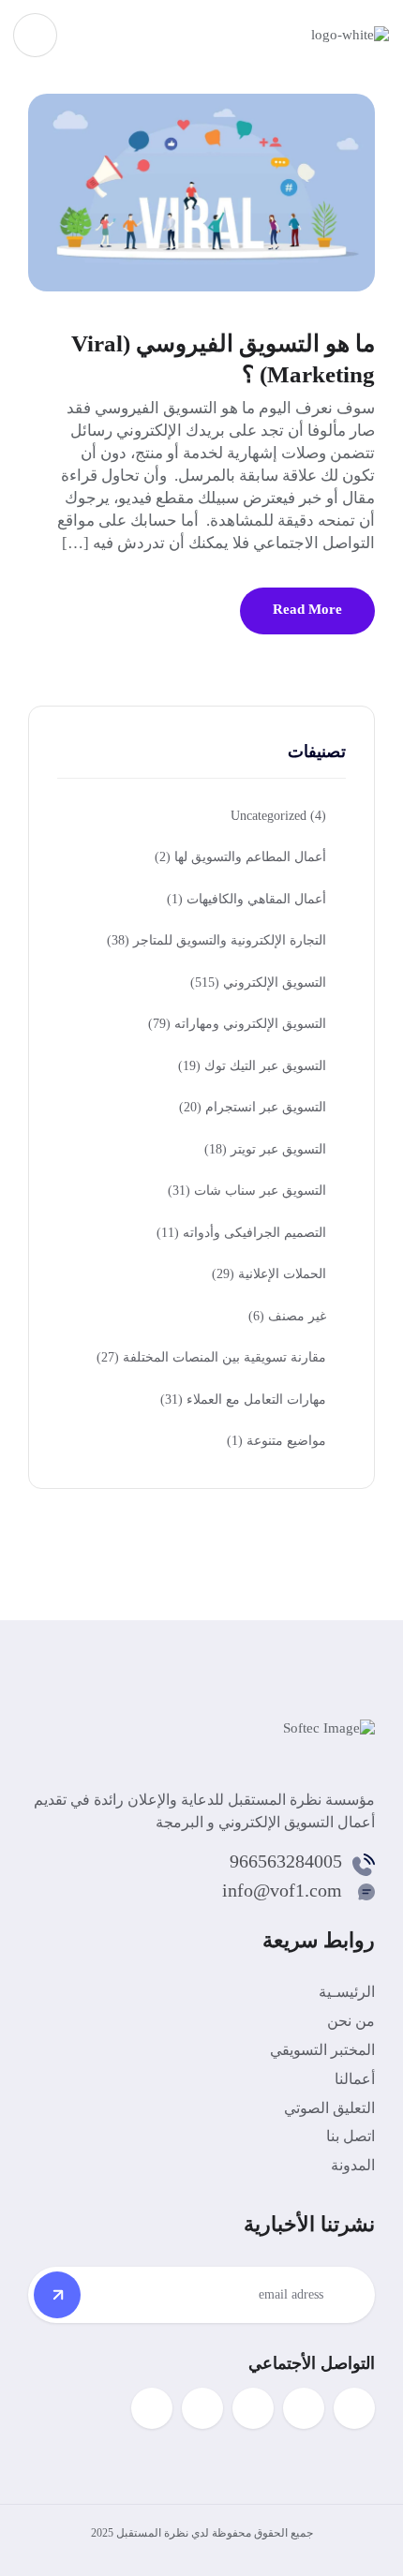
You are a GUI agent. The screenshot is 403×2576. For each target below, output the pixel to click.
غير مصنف (287, 1316)
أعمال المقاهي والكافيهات (246, 899)
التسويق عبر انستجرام (253, 1107)
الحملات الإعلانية (269, 1274)
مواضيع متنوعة (276, 1441)
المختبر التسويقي (322, 2050)
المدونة (353, 2165)
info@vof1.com (282, 1890)
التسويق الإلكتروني (258, 983)
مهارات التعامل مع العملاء (243, 1400)
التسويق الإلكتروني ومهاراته (237, 1024)
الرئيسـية (347, 1992)
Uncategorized (278, 816)
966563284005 (286, 1861)
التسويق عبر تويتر (265, 1149)
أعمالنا (355, 2079)
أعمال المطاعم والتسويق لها (240, 857)
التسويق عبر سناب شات (247, 1191)
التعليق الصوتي (329, 2108)
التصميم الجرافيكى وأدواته (241, 1233)
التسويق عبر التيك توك (252, 1066)
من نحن (351, 2021)
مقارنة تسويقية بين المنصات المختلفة (211, 1357)
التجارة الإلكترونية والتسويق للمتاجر (216, 940)
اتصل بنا (351, 2136)
